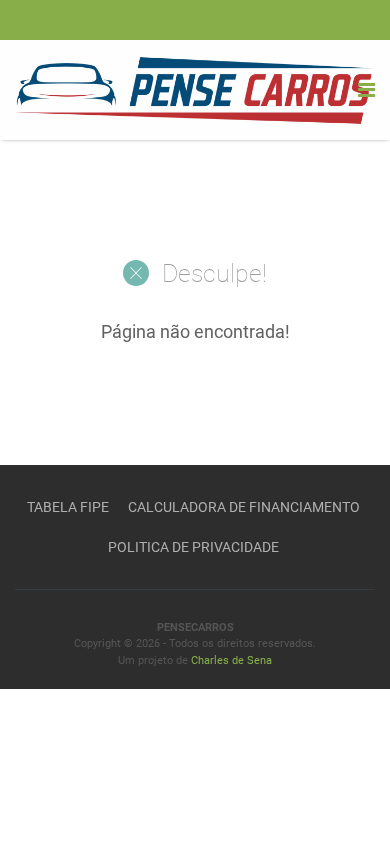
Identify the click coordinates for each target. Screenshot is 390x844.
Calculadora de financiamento (244, 507)
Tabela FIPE (68, 507)
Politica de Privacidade (193, 547)
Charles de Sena (231, 660)
